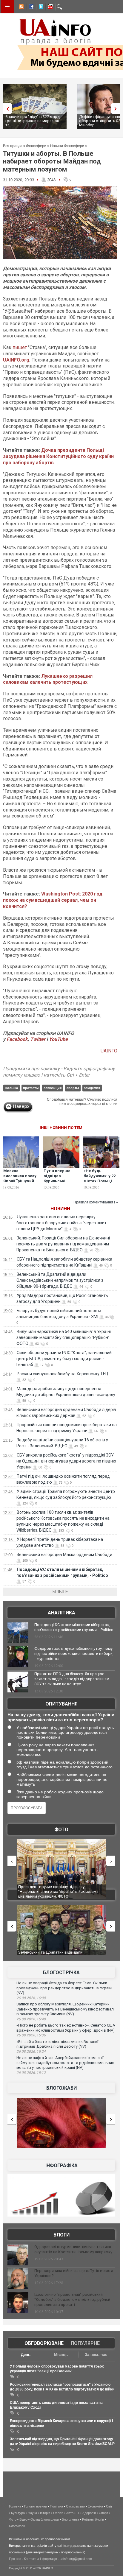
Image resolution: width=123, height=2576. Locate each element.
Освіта (58, 2513)
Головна (15, 2506)
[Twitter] (40, 7)
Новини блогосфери (67, 146)
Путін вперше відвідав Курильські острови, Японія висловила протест (59, 1183)
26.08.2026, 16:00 (31, 1998)
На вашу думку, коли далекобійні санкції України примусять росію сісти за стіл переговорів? (61, 1717)
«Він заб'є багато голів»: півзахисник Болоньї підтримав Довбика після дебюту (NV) (57, 2044)
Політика (56, 2506)
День (26, 2355)
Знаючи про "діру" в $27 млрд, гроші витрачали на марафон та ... (33, 121)
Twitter (38, 1039)
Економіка (95, 2506)
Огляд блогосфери (45, 2519)
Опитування (61, 1704)
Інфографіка (61, 2165)
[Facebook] (30, 7)
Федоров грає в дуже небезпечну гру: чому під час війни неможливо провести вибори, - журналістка (74, 1654)
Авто (70, 2513)
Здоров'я (89, 2513)
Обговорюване (44, 2343)
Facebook (17, 1039)
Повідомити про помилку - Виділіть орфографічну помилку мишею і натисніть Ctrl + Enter (59, 1072)
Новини (60, 1209)
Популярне (85, 2343)
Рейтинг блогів (93, 2519)
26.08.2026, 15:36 (31, 2035)
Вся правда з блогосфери (25, 146)
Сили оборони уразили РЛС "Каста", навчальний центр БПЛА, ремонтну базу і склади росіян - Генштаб (64, 1359)
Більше (60, 1592)
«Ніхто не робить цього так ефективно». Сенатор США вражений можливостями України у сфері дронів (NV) (66, 2028)
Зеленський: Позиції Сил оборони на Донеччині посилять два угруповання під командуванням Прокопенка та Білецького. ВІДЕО (63, 1244)
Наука (32, 2513)
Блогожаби (61, 2088)
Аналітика (61, 1613)
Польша (11, 1088)
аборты (73, 1088)
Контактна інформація (40, 2559)
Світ (109, 2506)
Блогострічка (61, 1973)
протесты (31, 1088)
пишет (20, 347)
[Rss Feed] (21, 7)
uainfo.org (64, 2546)
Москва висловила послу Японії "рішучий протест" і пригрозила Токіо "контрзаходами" (20, 1183)
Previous (6, 109)
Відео (23, 2519)
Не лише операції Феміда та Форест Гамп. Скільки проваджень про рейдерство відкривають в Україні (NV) (64, 1988)
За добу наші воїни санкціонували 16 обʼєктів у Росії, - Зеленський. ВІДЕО (61, 1955)
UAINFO (109, 1051)
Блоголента (70, 2519)
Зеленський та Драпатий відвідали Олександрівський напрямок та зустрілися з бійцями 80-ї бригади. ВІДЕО (60, 1280)
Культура (18, 2513)
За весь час (96, 2355)
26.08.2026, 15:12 (31, 2073)
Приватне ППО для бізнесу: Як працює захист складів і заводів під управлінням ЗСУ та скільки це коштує (72, 1679)
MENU (7, 7)
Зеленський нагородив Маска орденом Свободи (64, 1555)
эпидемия (92, 1088)
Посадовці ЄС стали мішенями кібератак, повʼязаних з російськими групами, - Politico (74, 1627)
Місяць (61, 2355)
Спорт (103, 2513)
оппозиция (53, 1088)
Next (117, 109)
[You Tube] (49, 7)
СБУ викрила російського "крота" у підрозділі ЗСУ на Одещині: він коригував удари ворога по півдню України (66, 1461)
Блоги (61, 2235)
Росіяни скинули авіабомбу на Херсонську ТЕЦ (63, 1374)
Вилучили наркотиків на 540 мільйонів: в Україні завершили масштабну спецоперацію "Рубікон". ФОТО (64, 1337)
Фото (61, 1830)
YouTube (58, 1039)
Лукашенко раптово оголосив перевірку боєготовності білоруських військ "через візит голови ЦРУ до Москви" (61, 1223)
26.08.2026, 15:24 (31, 2052)
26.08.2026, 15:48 (31, 2019)
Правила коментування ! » (96, 1202)
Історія (45, 2513)
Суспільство (75, 2506)
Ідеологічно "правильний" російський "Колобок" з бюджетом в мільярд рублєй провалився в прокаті (72, 2299)
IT (78, 2513)
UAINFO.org (16, 360)
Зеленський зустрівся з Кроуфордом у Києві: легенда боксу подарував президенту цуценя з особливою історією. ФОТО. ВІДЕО (61, 1891)
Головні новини (36, 2506)
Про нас (15, 2559)
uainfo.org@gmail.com (76, 2559)
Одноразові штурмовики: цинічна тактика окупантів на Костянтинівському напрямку (73, 2249)
